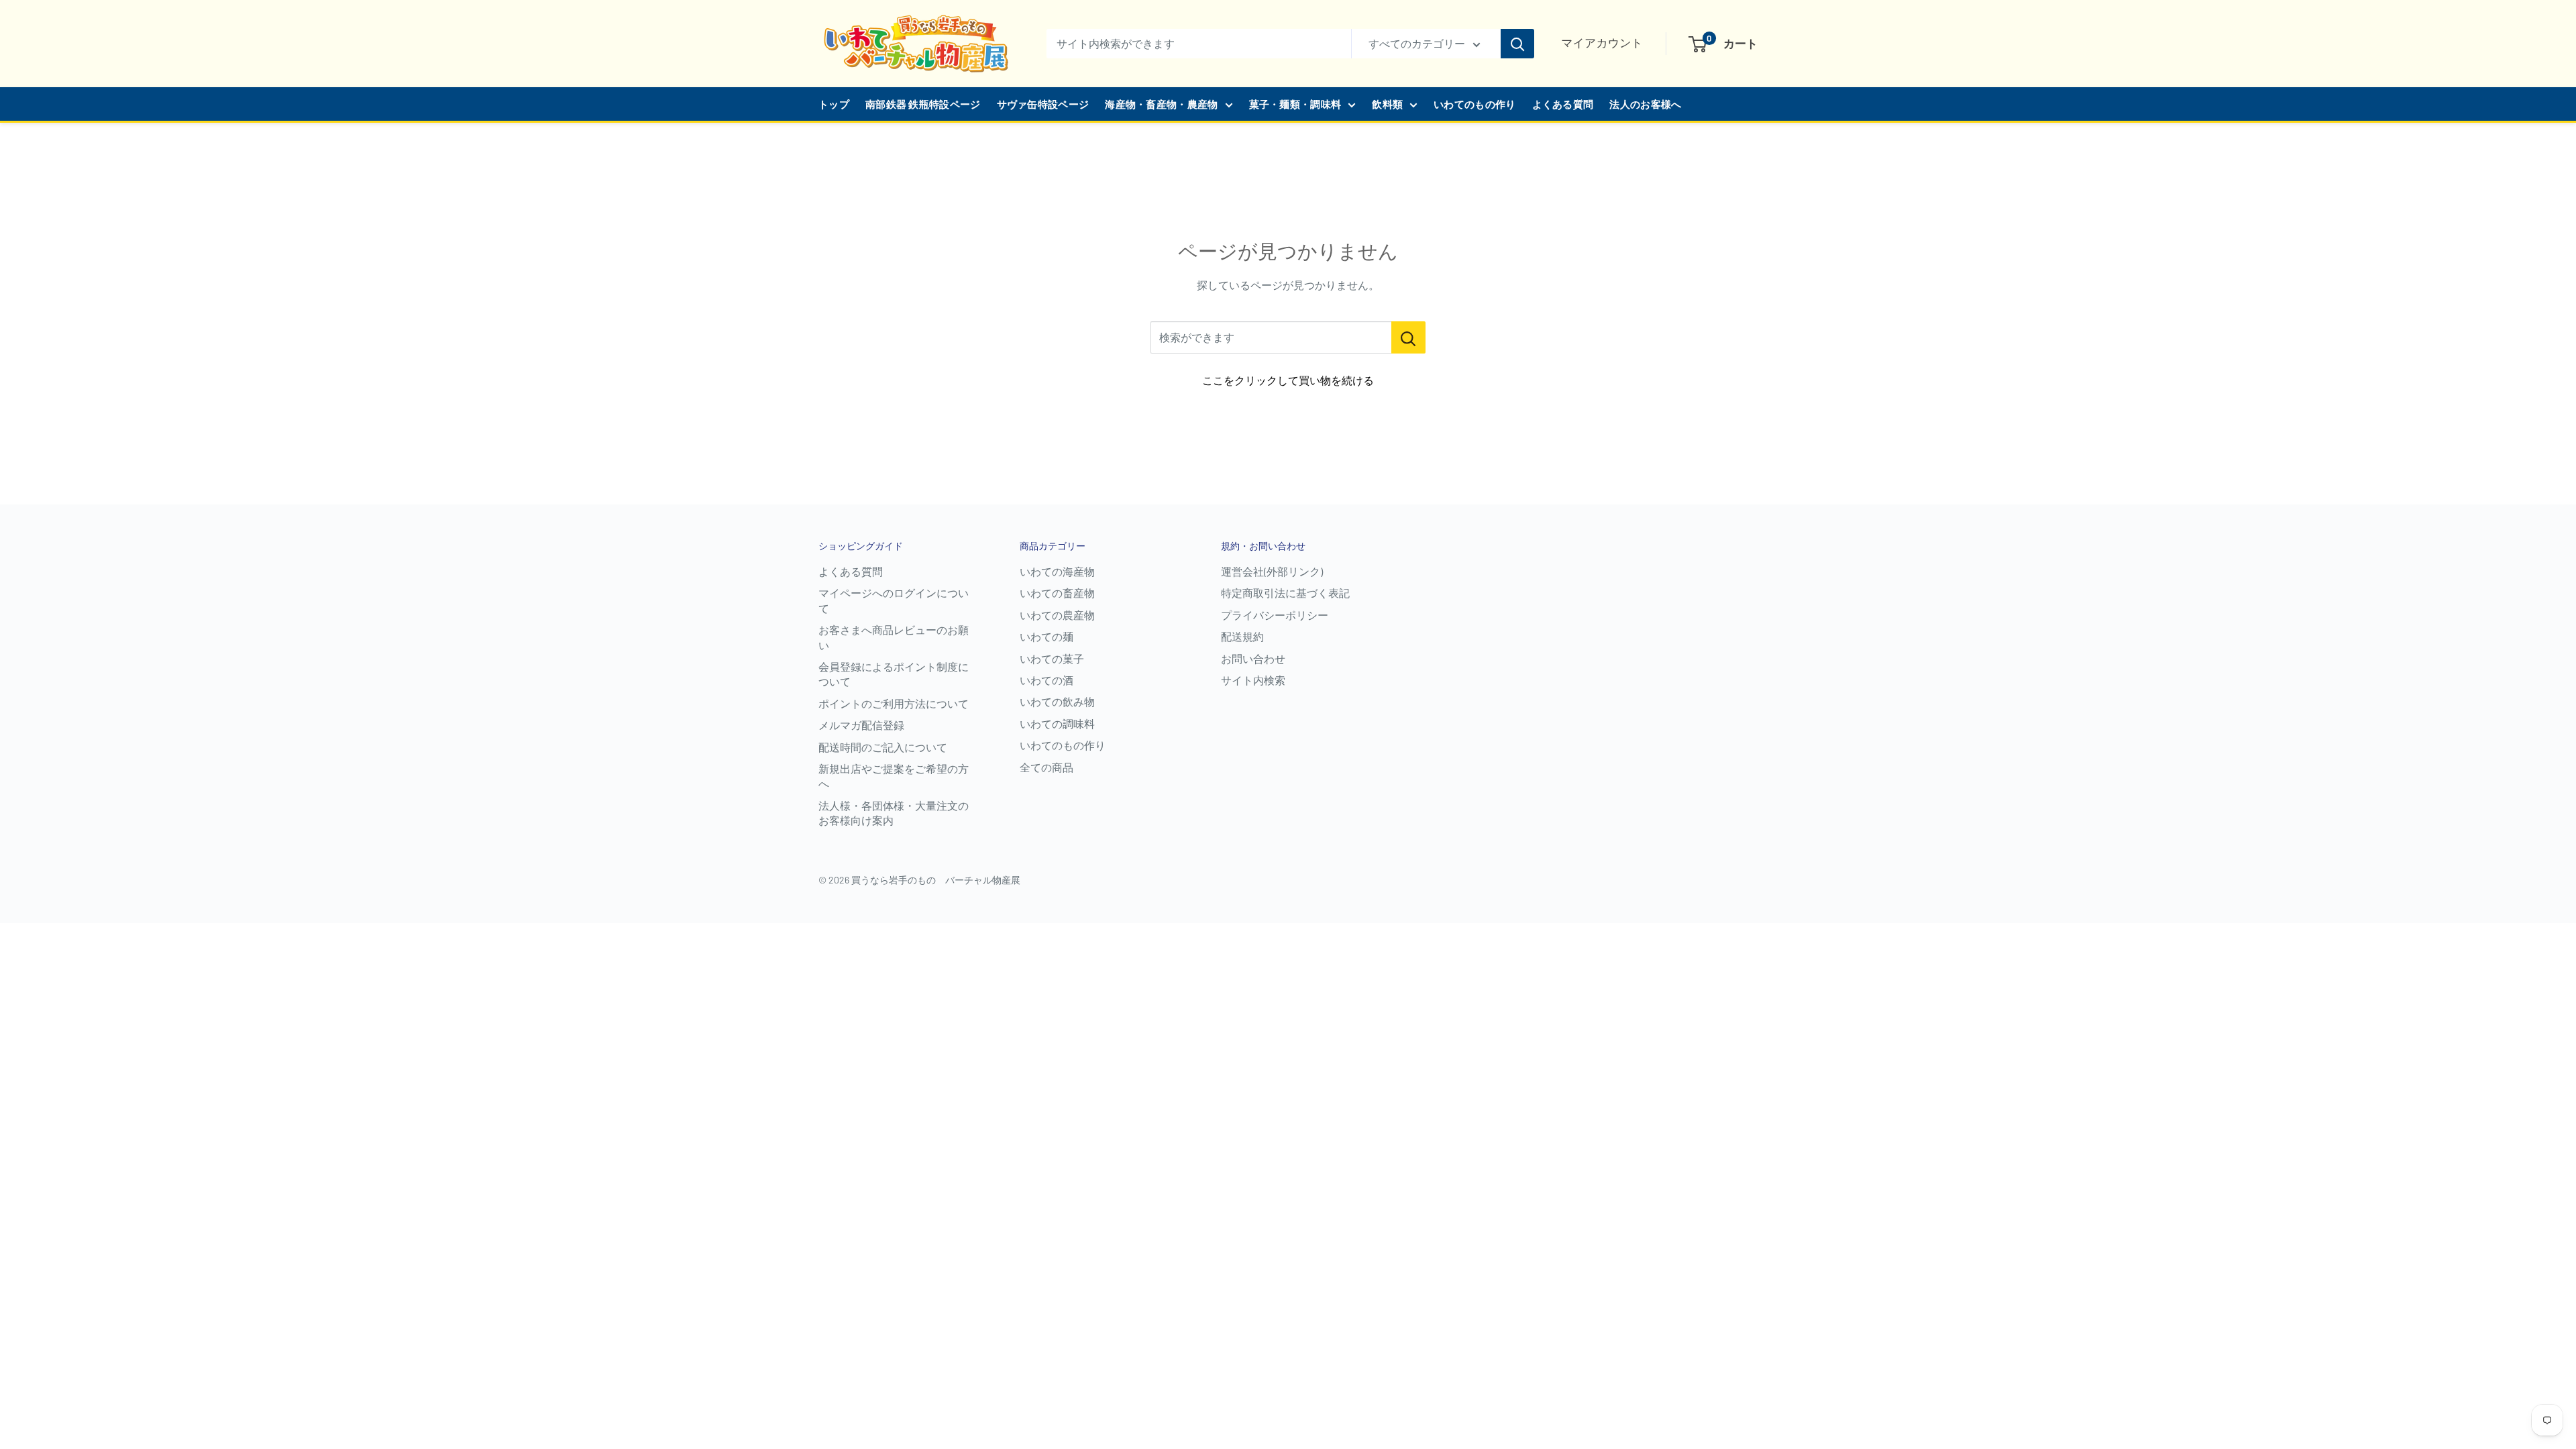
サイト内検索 (1253, 680)
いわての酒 (1046, 680)
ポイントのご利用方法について (894, 703)
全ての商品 (1046, 767)
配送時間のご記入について (883, 747)
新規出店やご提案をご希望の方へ (894, 776)
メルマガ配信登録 (861, 725)
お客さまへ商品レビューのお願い (894, 637)
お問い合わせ (1253, 658)
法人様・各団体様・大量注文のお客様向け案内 (894, 813)
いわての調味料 (1057, 723)
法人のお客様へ (1645, 104)
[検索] (1517, 44)
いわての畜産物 (1057, 593)
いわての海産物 (1057, 571)
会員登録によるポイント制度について (894, 674)
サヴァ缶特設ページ (1043, 104)
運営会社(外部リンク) (1272, 571)
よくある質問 (1563, 104)
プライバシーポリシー (1275, 615)
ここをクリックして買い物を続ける (1288, 380)
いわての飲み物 (1057, 701)
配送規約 (1242, 636)
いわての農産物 (1057, 615)
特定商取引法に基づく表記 (1285, 593)
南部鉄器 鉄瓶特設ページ (923, 104)
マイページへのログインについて (894, 600)
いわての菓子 (1052, 658)
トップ (834, 104)
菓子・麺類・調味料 (1295, 104)
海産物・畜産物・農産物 (1161, 104)
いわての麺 (1046, 636)
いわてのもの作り (1474, 104)
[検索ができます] (1408, 337)
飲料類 (1387, 104)
